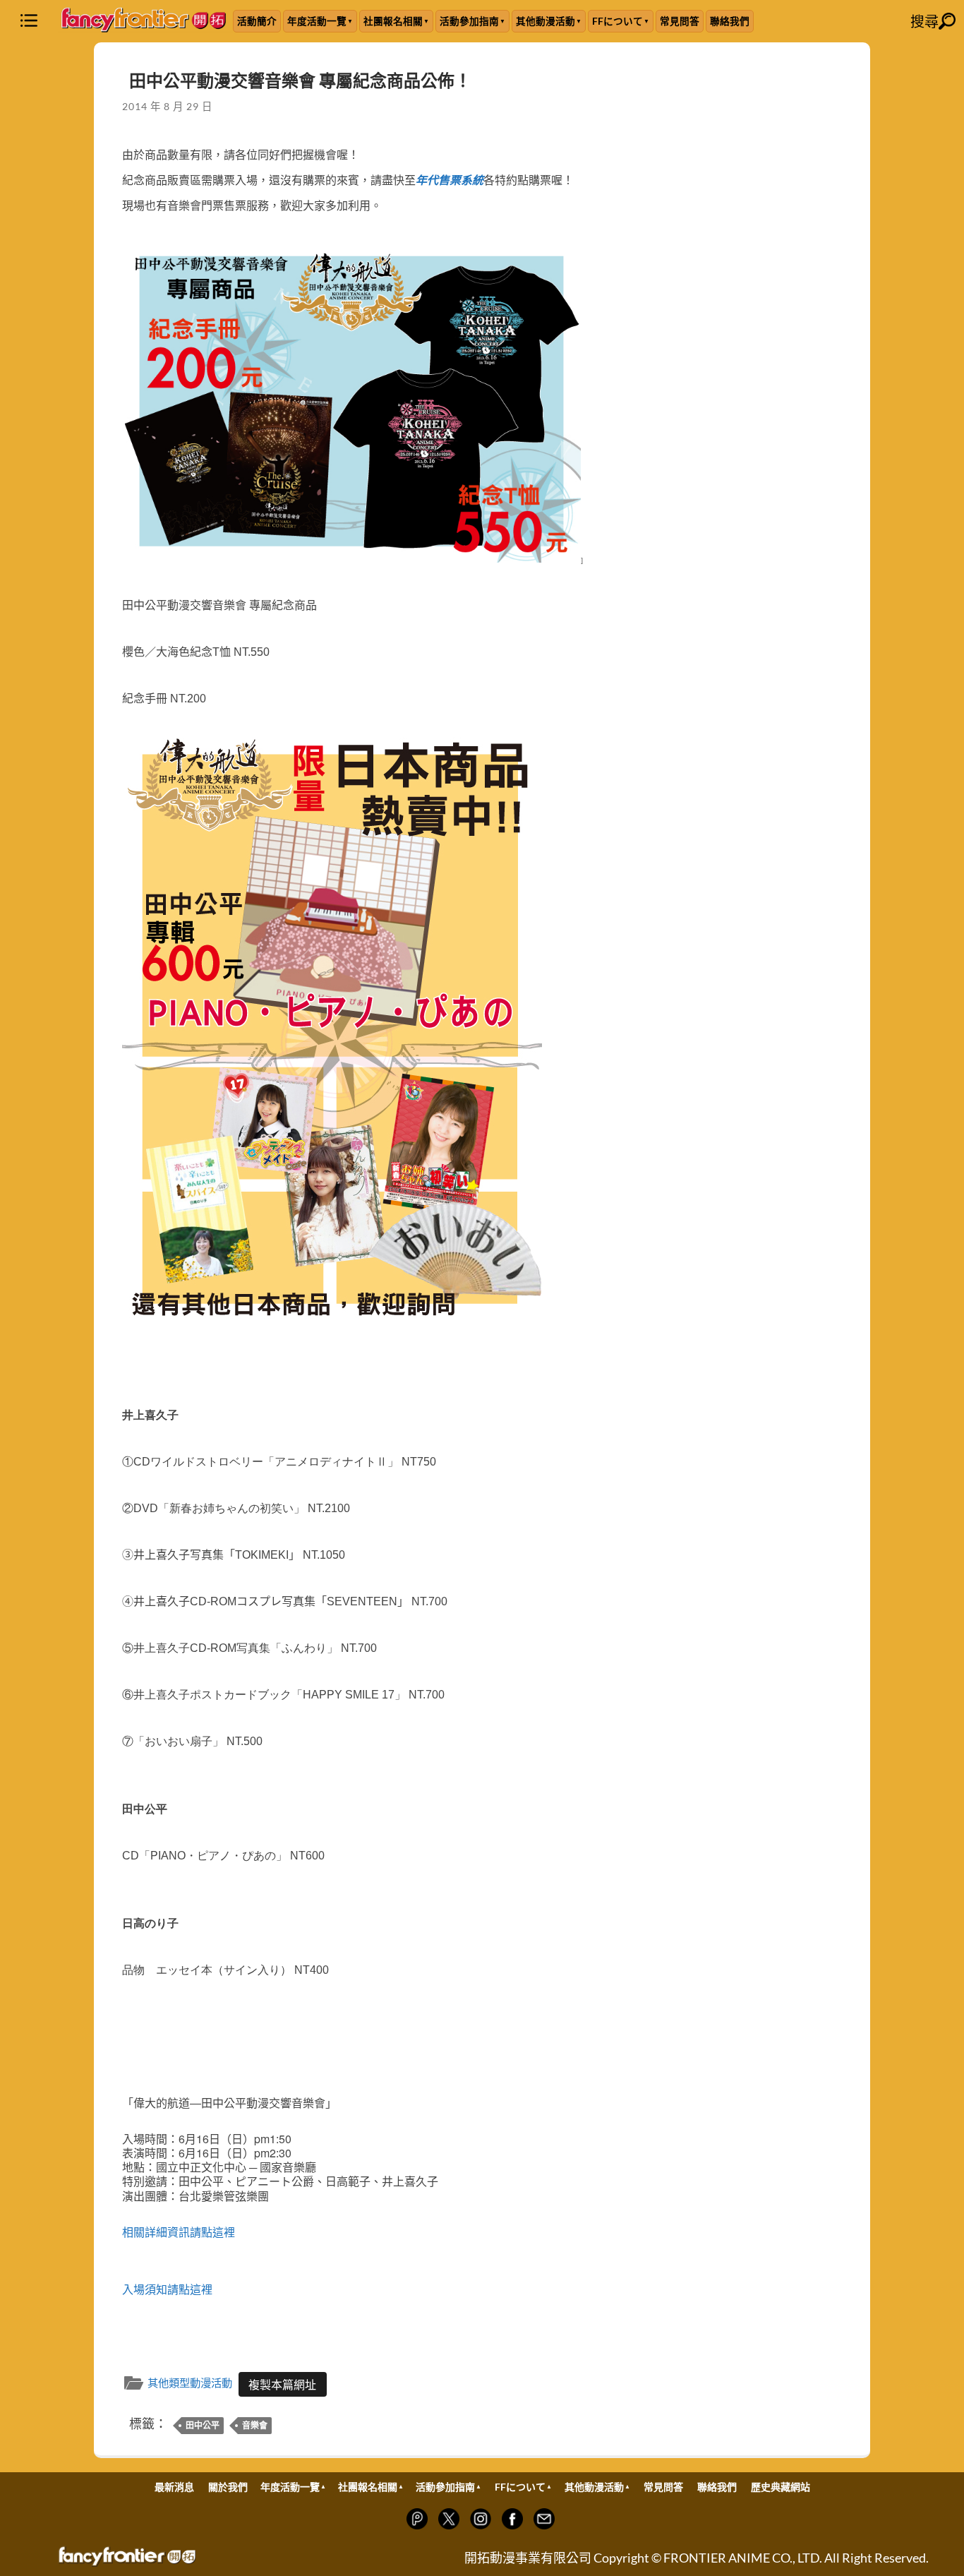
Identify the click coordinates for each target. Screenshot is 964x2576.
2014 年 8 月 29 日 (167, 106)
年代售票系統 (450, 180)
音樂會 (255, 2425)
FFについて (617, 21)
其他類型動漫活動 (190, 2383)
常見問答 (680, 21)
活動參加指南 (469, 21)
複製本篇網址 (282, 2384)
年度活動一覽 (317, 21)
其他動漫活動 (546, 21)
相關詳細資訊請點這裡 (179, 2233)
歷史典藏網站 (781, 2487)
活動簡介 (257, 21)
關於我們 (228, 2487)
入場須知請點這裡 (167, 2290)
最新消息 (174, 2487)
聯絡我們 (730, 21)
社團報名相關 (393, 21)
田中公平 (203, 2425)
